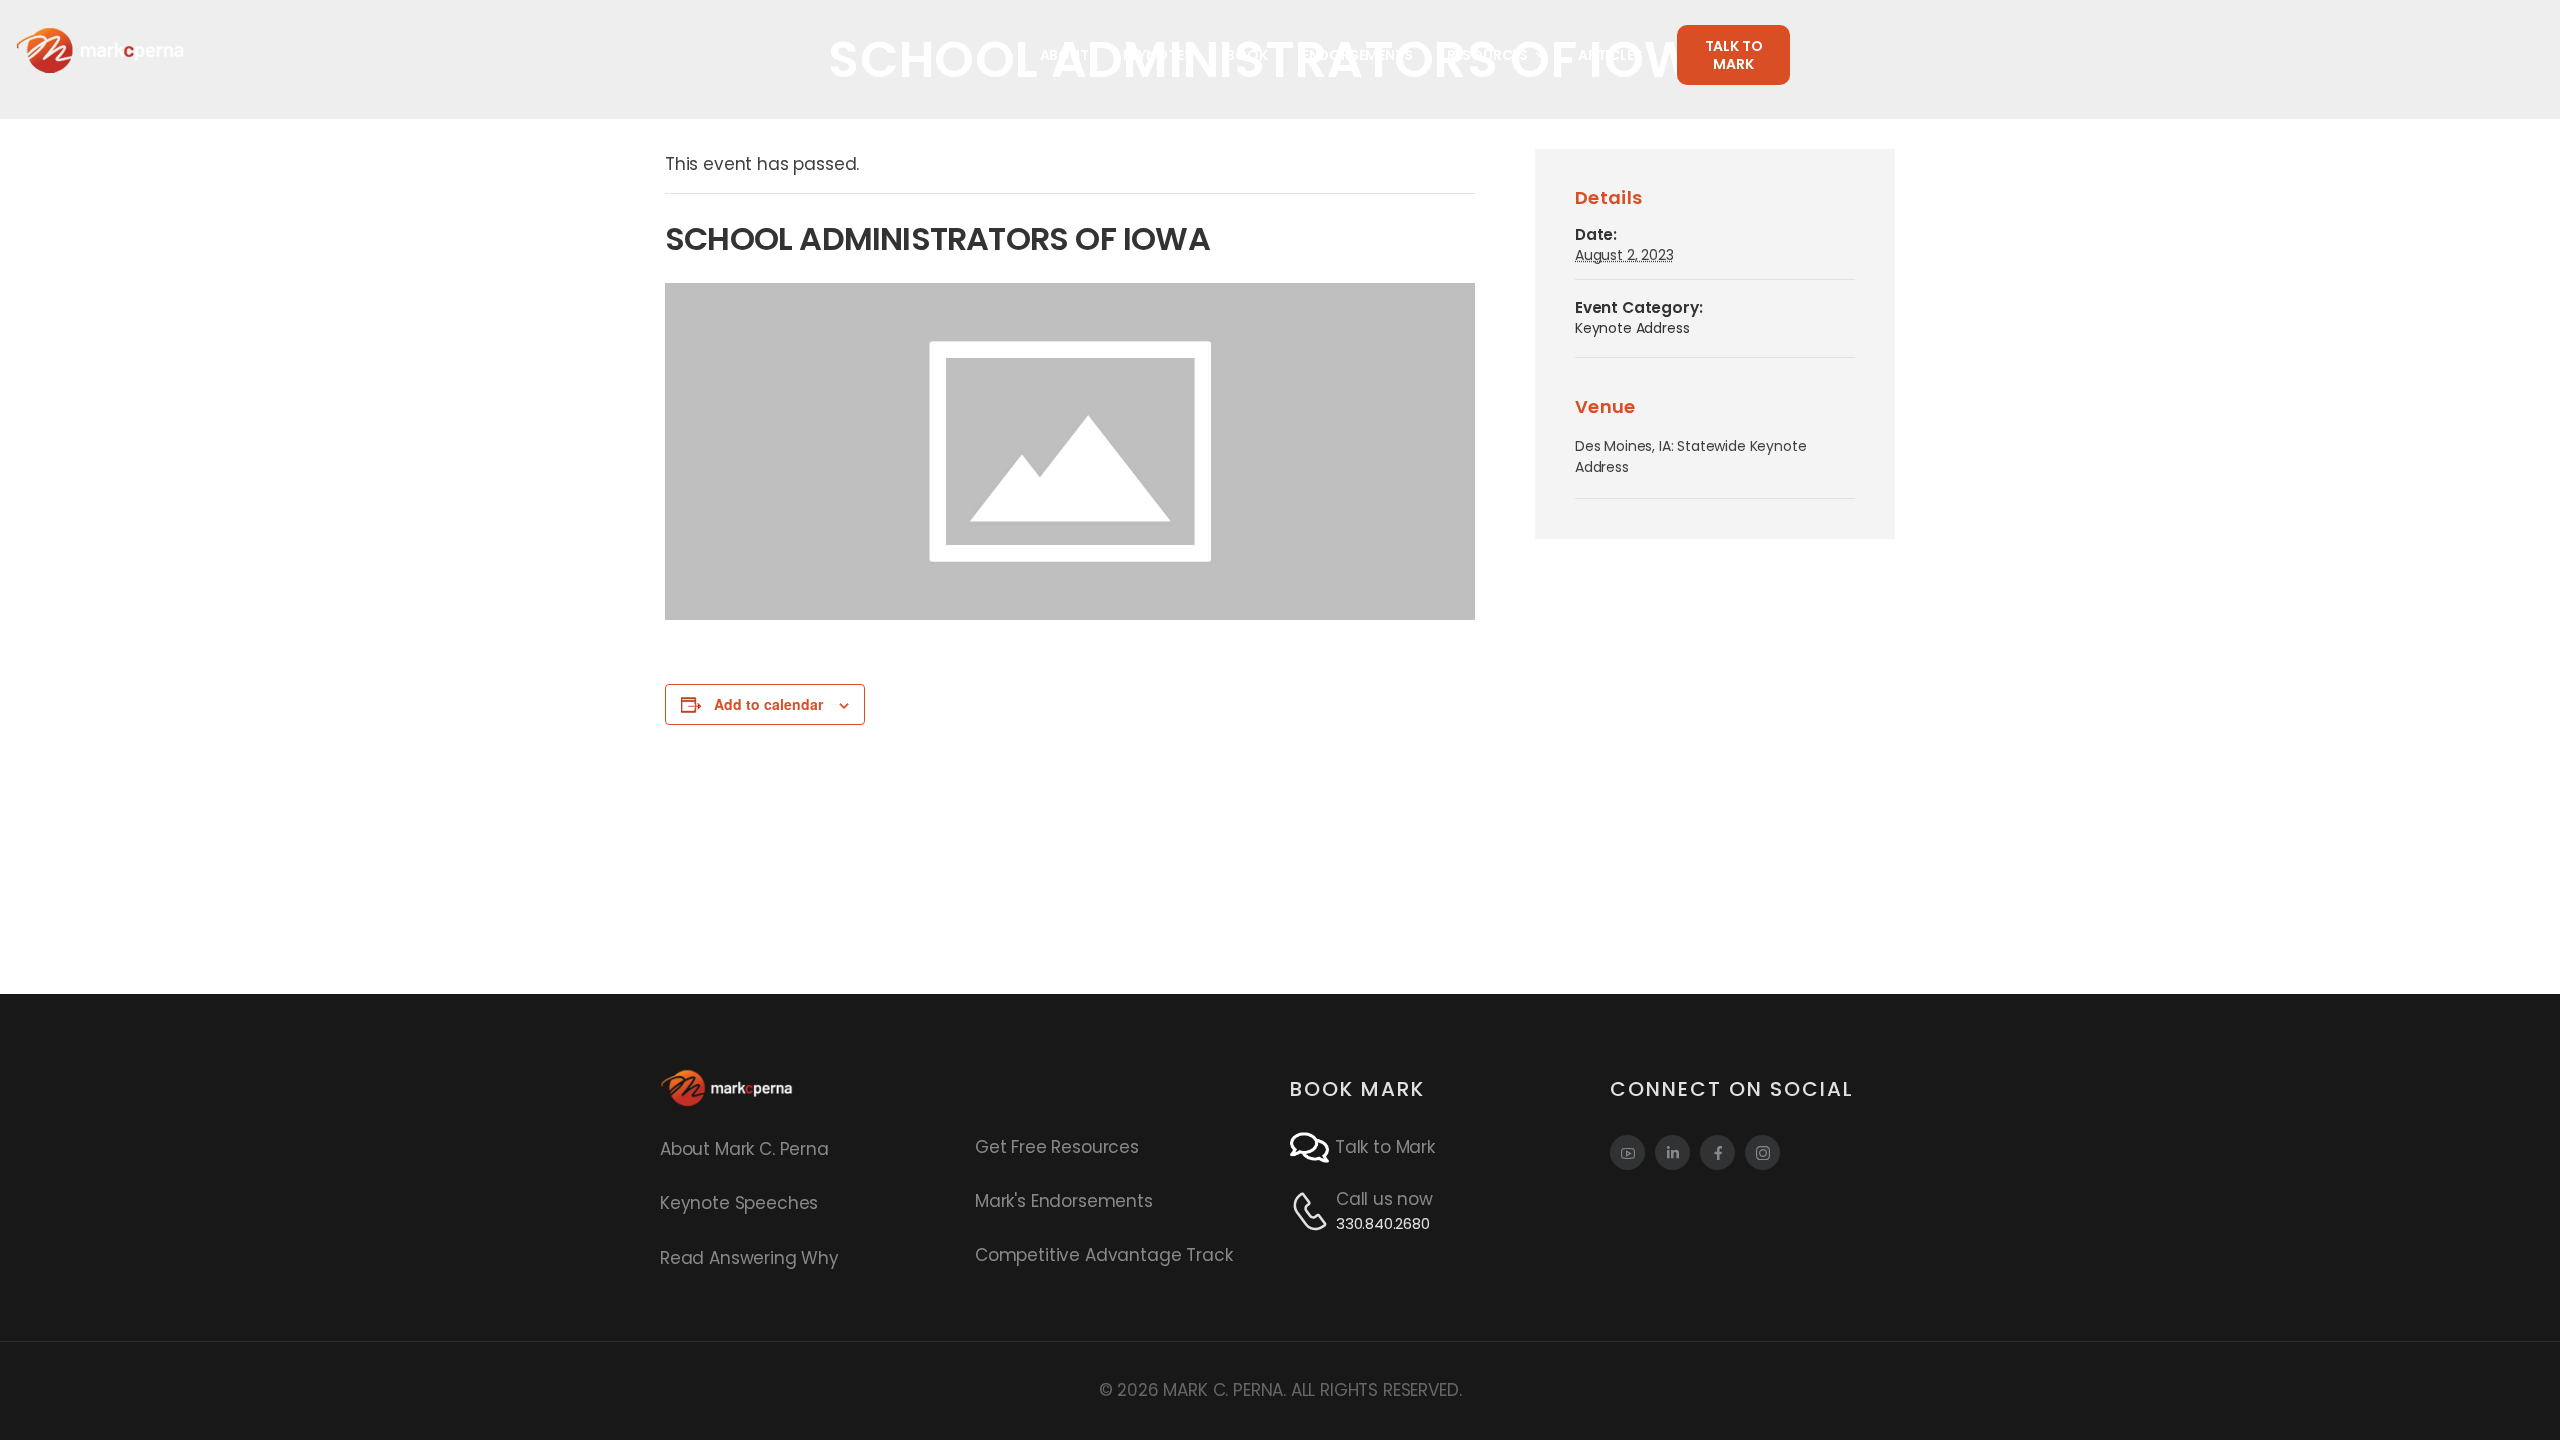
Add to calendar (768, 704)
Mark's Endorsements (1064, 1201)
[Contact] (1312, 1147)
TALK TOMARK (1734, 55)
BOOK (1246, 55)
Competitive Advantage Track (1103, 1255)
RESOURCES (1487, 55)
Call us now (1384, 1199)
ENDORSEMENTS (1357, 55)
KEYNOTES (1158, 55)
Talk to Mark (1385, 1147)
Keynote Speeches (739, 1203)
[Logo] (100, 50)
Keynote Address (1632, 328)
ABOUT (1064, 55)
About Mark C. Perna (744, 1149)
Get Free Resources (1057, 1147)
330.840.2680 (1383, 1223)
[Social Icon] (1627, 1152)
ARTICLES (1610, 55)
